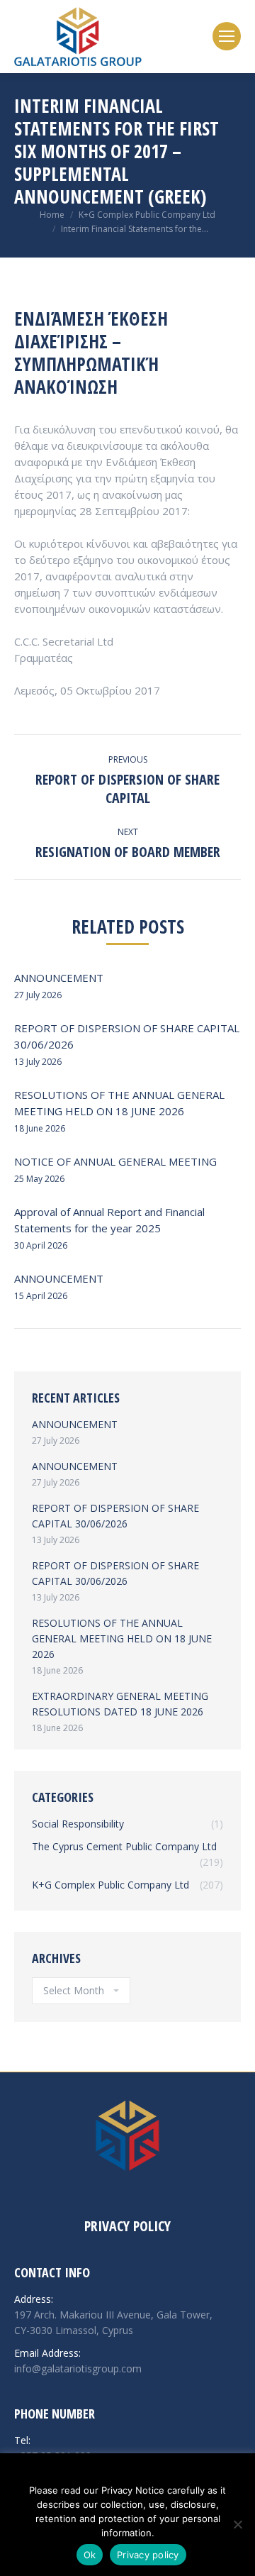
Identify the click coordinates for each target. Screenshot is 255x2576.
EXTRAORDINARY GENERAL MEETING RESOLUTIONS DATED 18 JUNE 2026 (120, 1704)
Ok (90, 2555)
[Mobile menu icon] (227, 36)
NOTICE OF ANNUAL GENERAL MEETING (115, 1161)
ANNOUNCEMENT (59, 978)
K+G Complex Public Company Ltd (147, 215)
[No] (237, 2524)
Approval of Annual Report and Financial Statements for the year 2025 (109, 1220)
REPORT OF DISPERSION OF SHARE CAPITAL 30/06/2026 (127, 1036)
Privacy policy (148, 2555)
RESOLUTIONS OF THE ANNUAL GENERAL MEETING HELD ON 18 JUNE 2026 (119, 1103)
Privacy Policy (127, 2226)
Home (52, 215)
